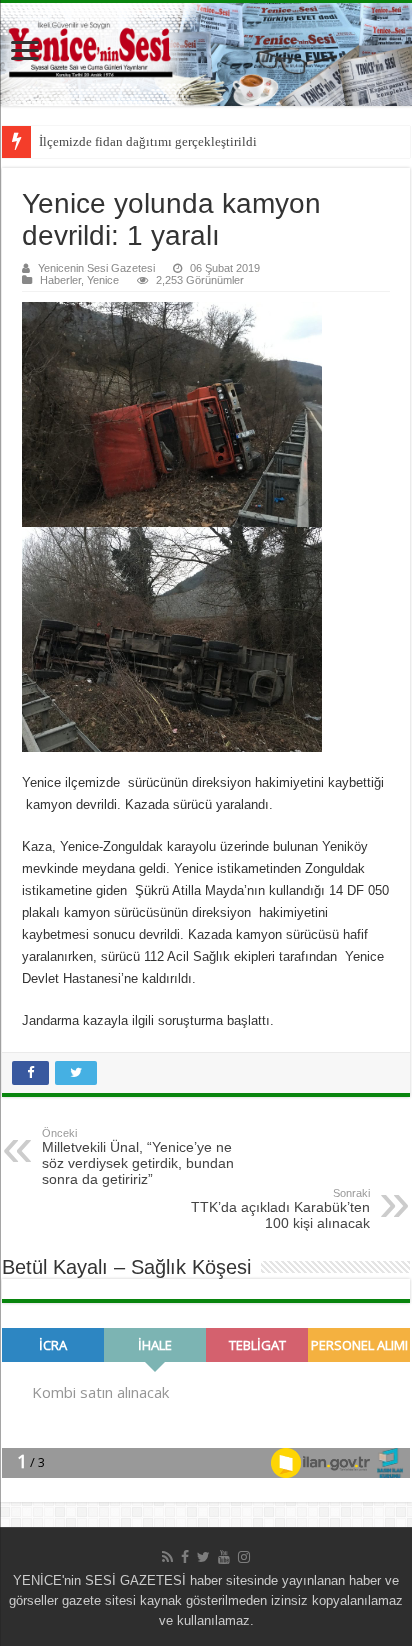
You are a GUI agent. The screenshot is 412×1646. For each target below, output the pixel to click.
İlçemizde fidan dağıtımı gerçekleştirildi (148, 141)
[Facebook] (185, 1557)
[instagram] (244, 1557)
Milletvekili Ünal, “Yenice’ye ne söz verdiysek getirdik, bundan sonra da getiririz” (138, 1157)
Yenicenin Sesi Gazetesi (96, 268)
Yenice (103, 280)
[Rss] (167, 1557)
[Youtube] (224, 1557)
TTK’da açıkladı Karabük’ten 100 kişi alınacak (280, 1209)
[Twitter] (203, 1557)
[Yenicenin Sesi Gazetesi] (206, 54)
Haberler (60, 280)
